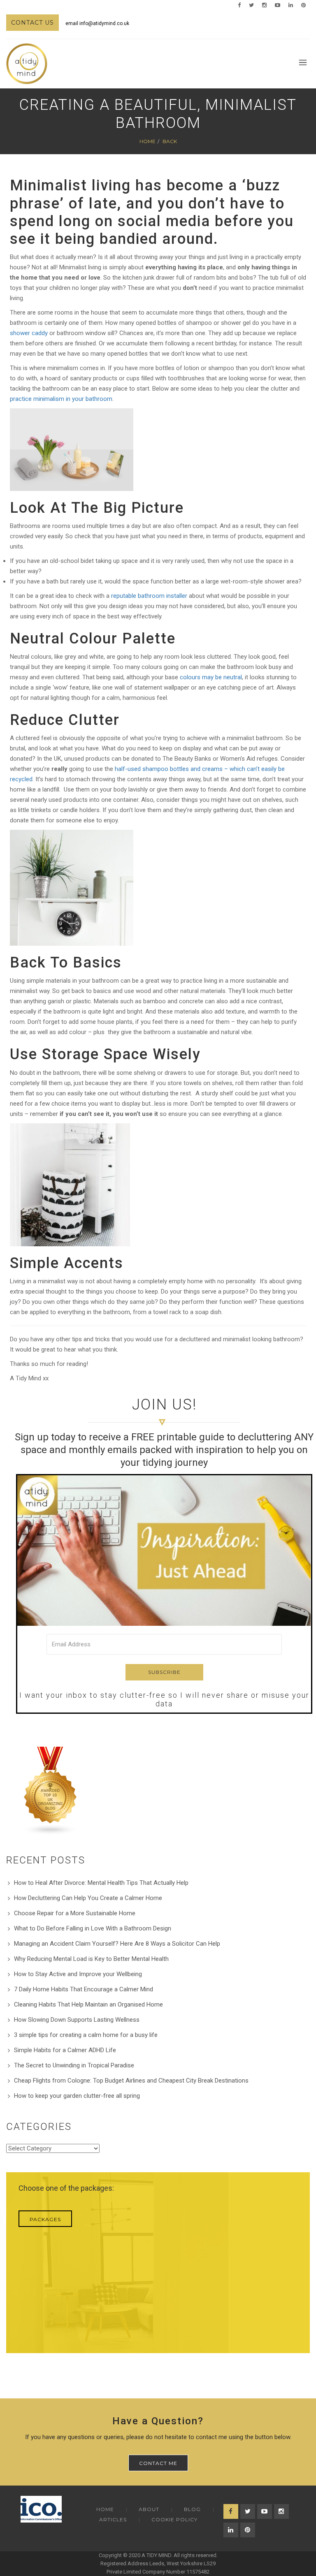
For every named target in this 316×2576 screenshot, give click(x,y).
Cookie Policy (174, 2519)
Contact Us (33, 23)
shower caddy (29, 333)
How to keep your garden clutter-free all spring (77, 2096)
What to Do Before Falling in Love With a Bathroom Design (93, 1928)
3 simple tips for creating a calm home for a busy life (86, 2035)
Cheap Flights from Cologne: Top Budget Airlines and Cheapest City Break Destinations (131, 2081)
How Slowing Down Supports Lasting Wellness (77, 2020)
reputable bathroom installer (149, 596)
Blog (192, 2509)
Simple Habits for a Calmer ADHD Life (65, 2050)
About (149, 2509)
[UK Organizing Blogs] (51, 1791)
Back (170, 141)
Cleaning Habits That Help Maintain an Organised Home (88, 2004)
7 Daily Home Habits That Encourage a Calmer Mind (84, 1989)
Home (148, 141)
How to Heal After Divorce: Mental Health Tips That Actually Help (101, 1883)
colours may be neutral (211, 677)
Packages (45, 2219)
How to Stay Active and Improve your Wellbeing (78, 1974)
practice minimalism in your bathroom (61, 399)
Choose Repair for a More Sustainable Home (75, 1913)
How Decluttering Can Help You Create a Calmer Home (88, 1898)
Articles (113, 2519)
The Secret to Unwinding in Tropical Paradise (74, 2065)
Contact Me (158, 2463)
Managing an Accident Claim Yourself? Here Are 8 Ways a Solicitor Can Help (117, 1944)
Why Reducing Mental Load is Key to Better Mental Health (91, 1959)
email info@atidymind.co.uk (97, 23)
